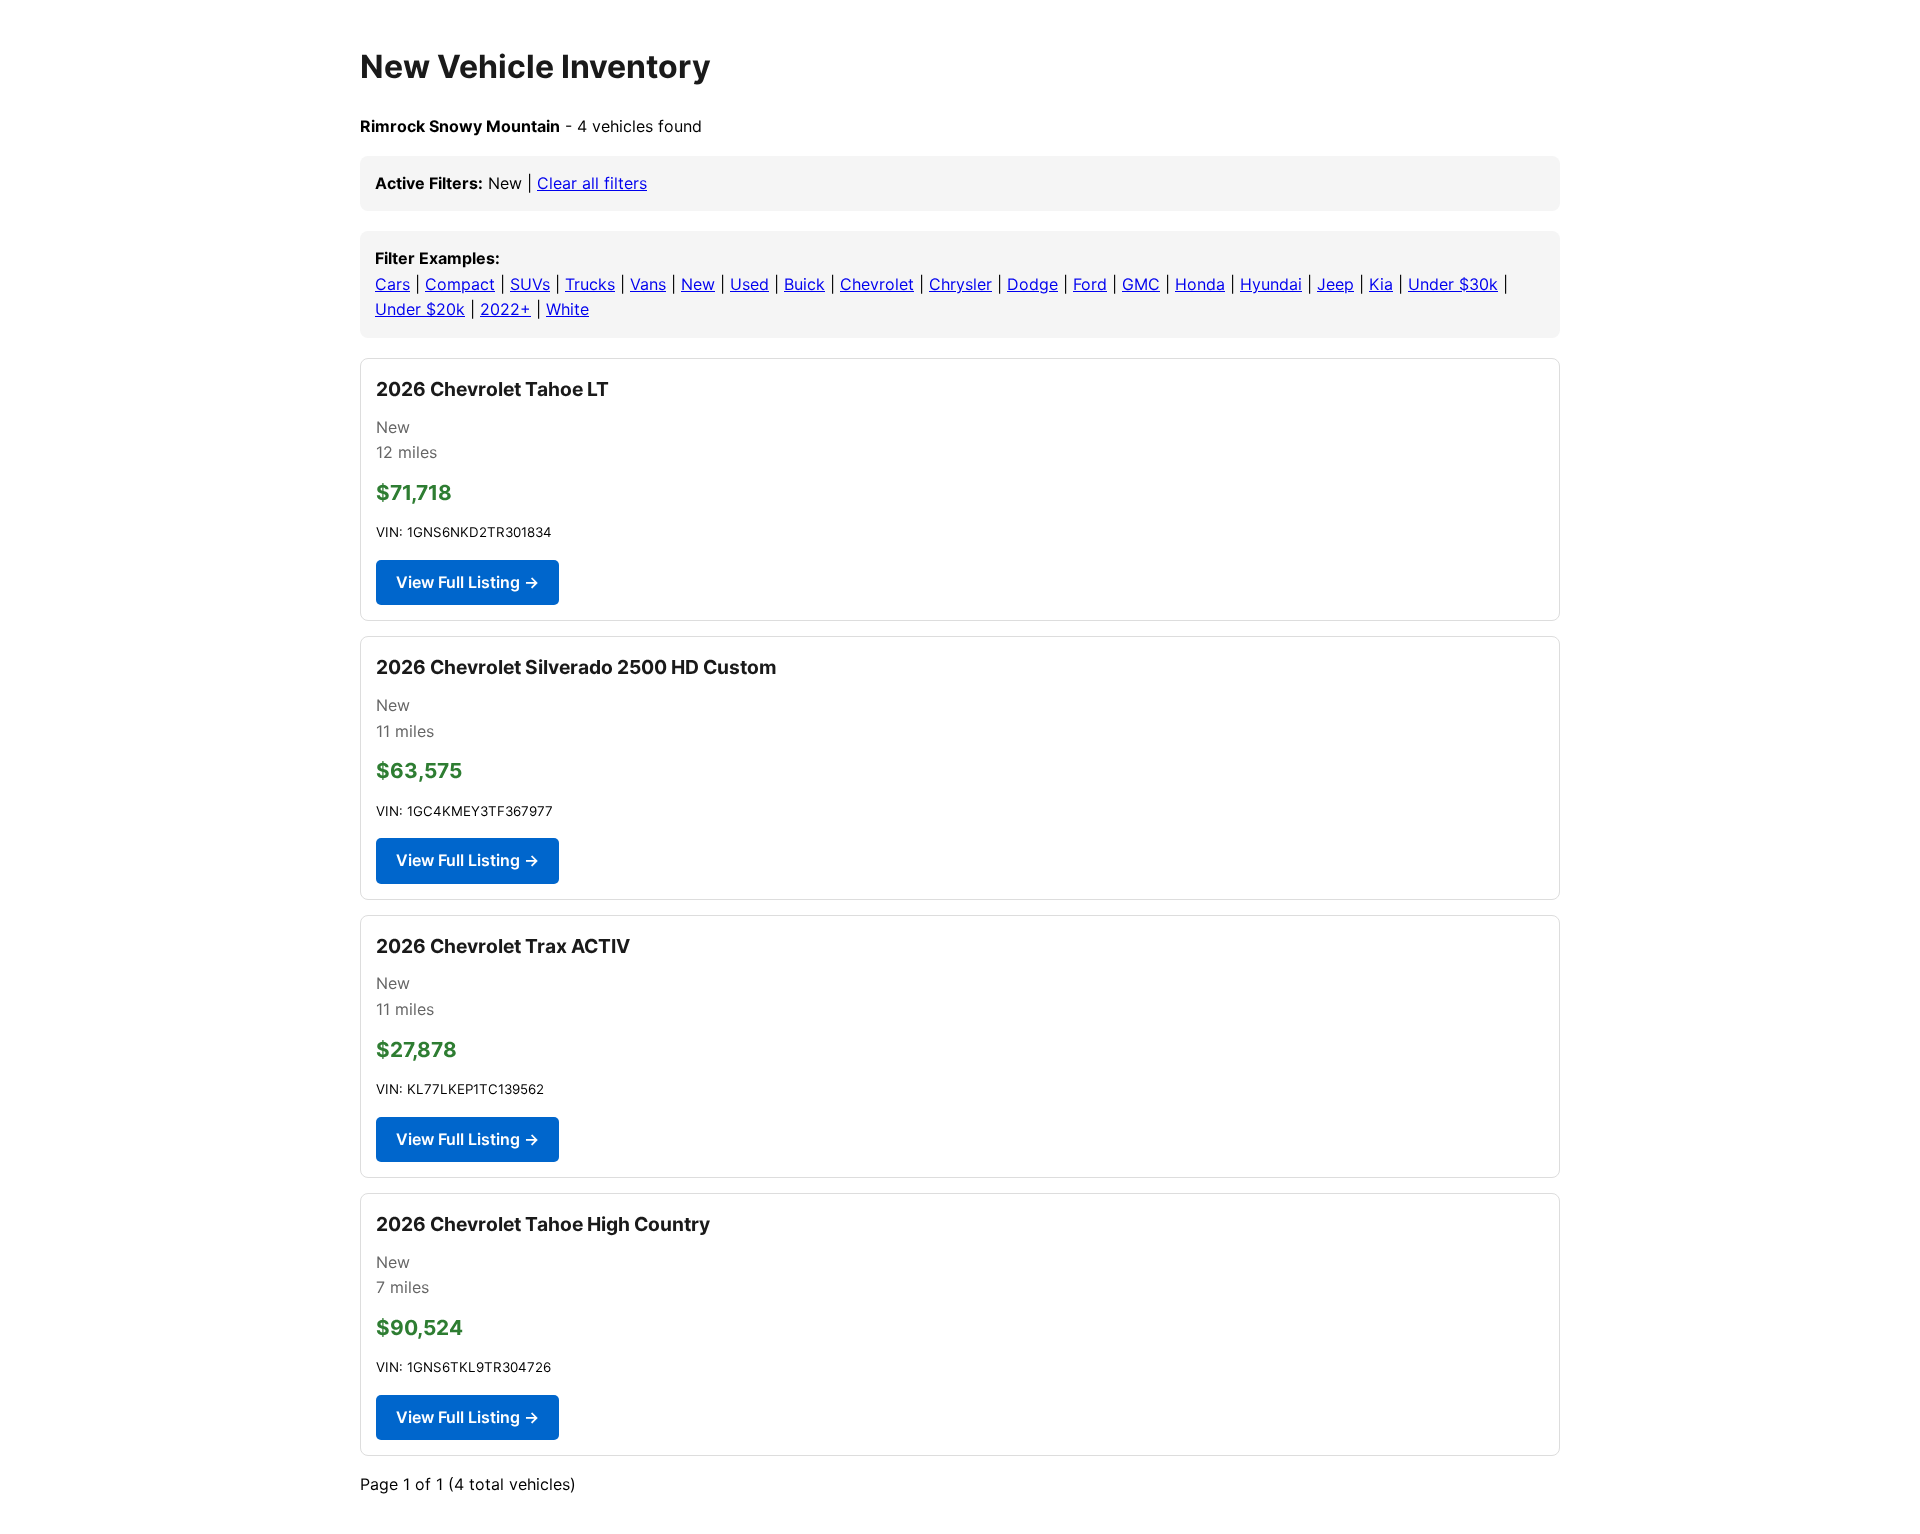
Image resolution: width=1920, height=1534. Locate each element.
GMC (1141, 284)
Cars (392, 284)
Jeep (1335, 284)
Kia (1381, 284)
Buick (804, 284)
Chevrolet (877, 284)
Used (749, 284)
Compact (460, 284)
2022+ (505, 309)
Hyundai (1271, 284)
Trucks (590, 284)
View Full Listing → (467, 582)
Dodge (1032, 284)
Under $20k (420, 309)
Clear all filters (592, 183)
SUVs (530, 284)
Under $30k (1453, 284)
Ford (1090, 284)
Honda (1200, 284)
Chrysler (960, 284)
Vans (648, 284)
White (567, 309)
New (698, 284)
